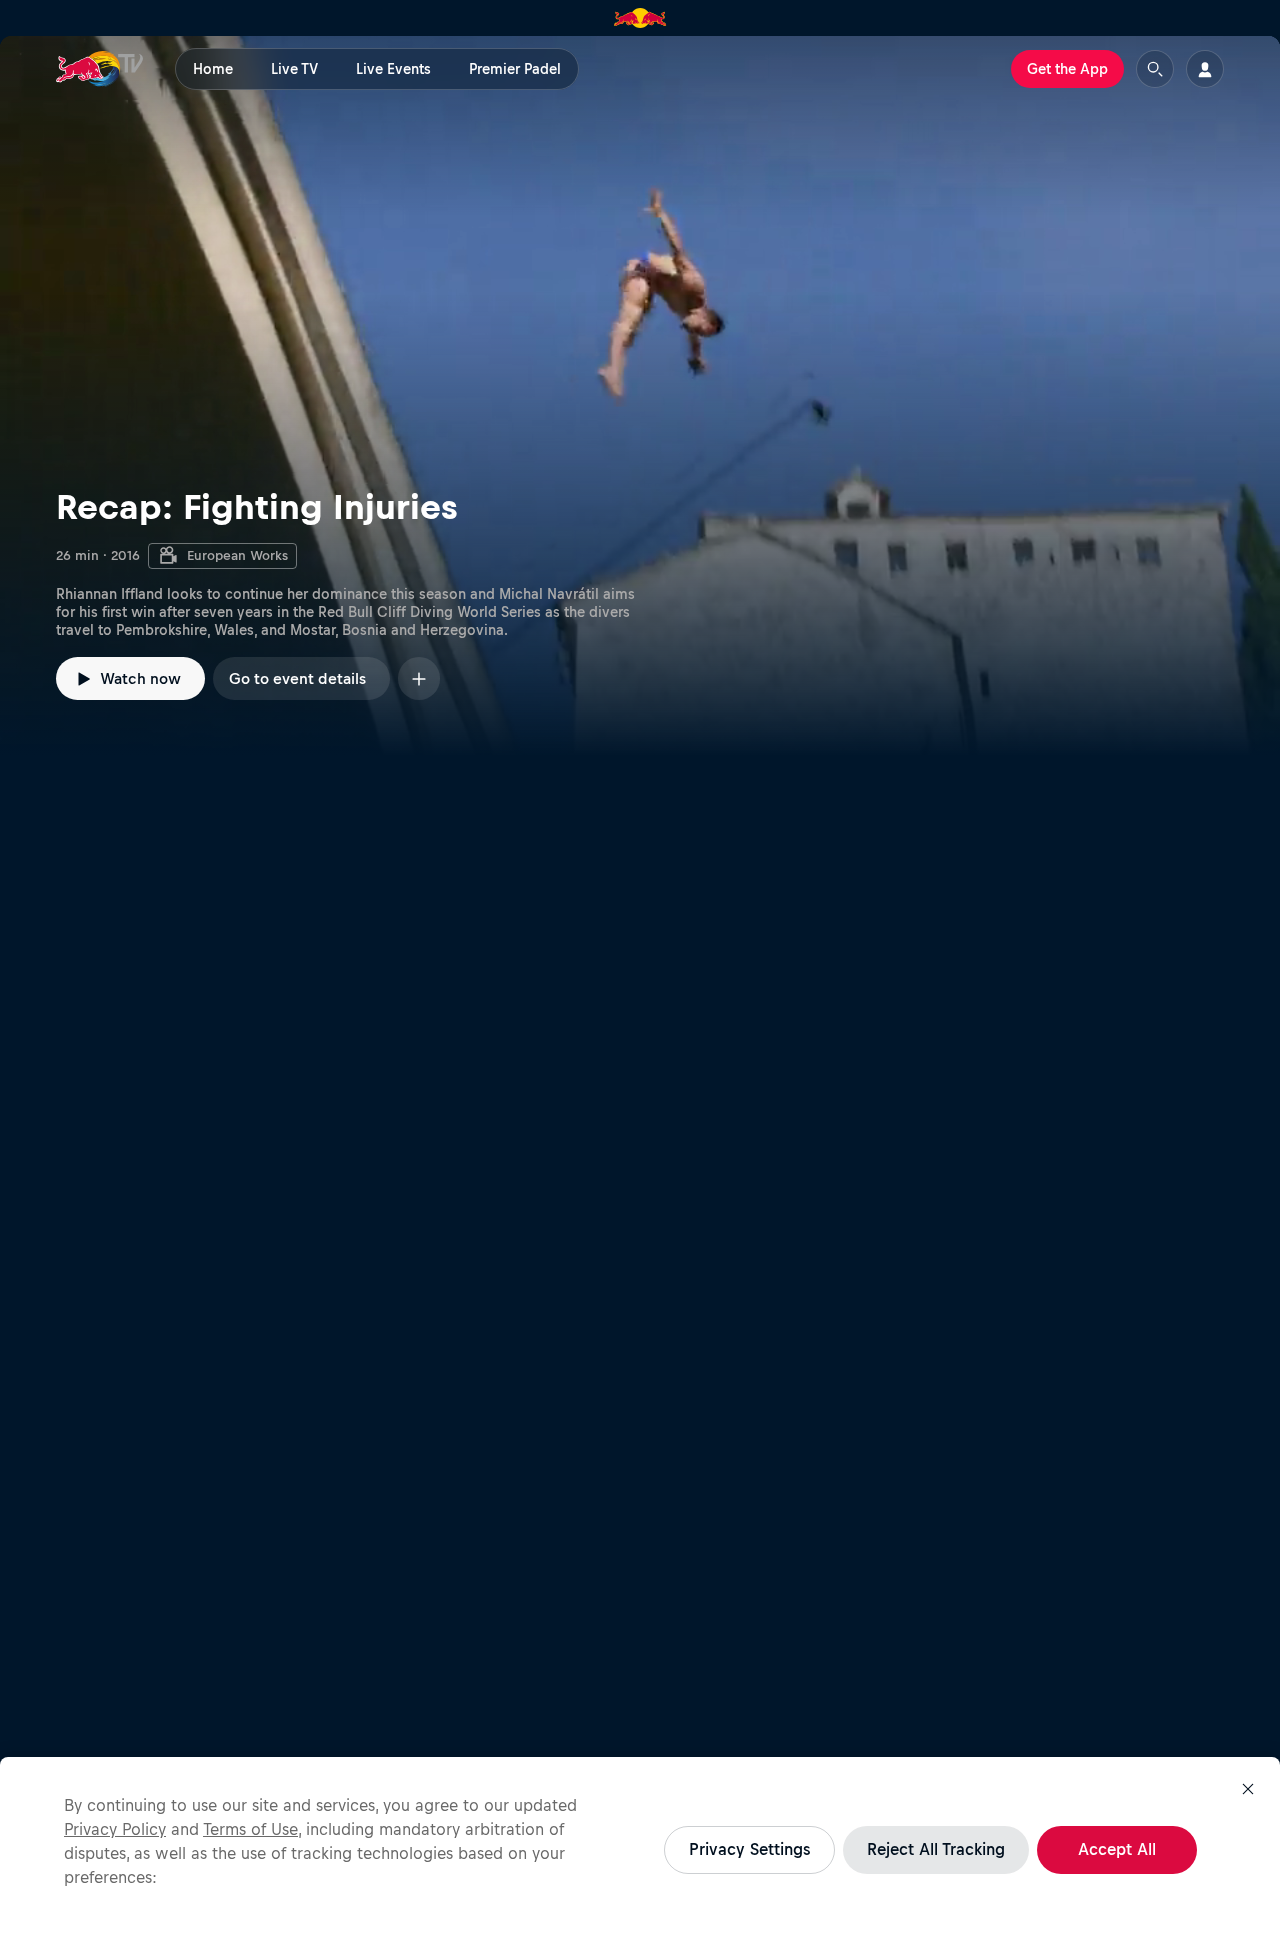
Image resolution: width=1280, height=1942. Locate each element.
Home (213, 69)
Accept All (1117, 1849)
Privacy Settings (749, 1849)
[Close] (1248, 1789)
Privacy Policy (115, 1829)
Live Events (393, 69)
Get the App (1067, 69)
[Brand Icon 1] (640, 18)
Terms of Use (250, 1829)
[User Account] (1205, 69)
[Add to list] (419, 678)
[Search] (1155, 69)
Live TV (294, 69)
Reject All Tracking (936, 1849)
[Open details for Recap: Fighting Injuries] (640, 396)
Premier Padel (515, 69)
